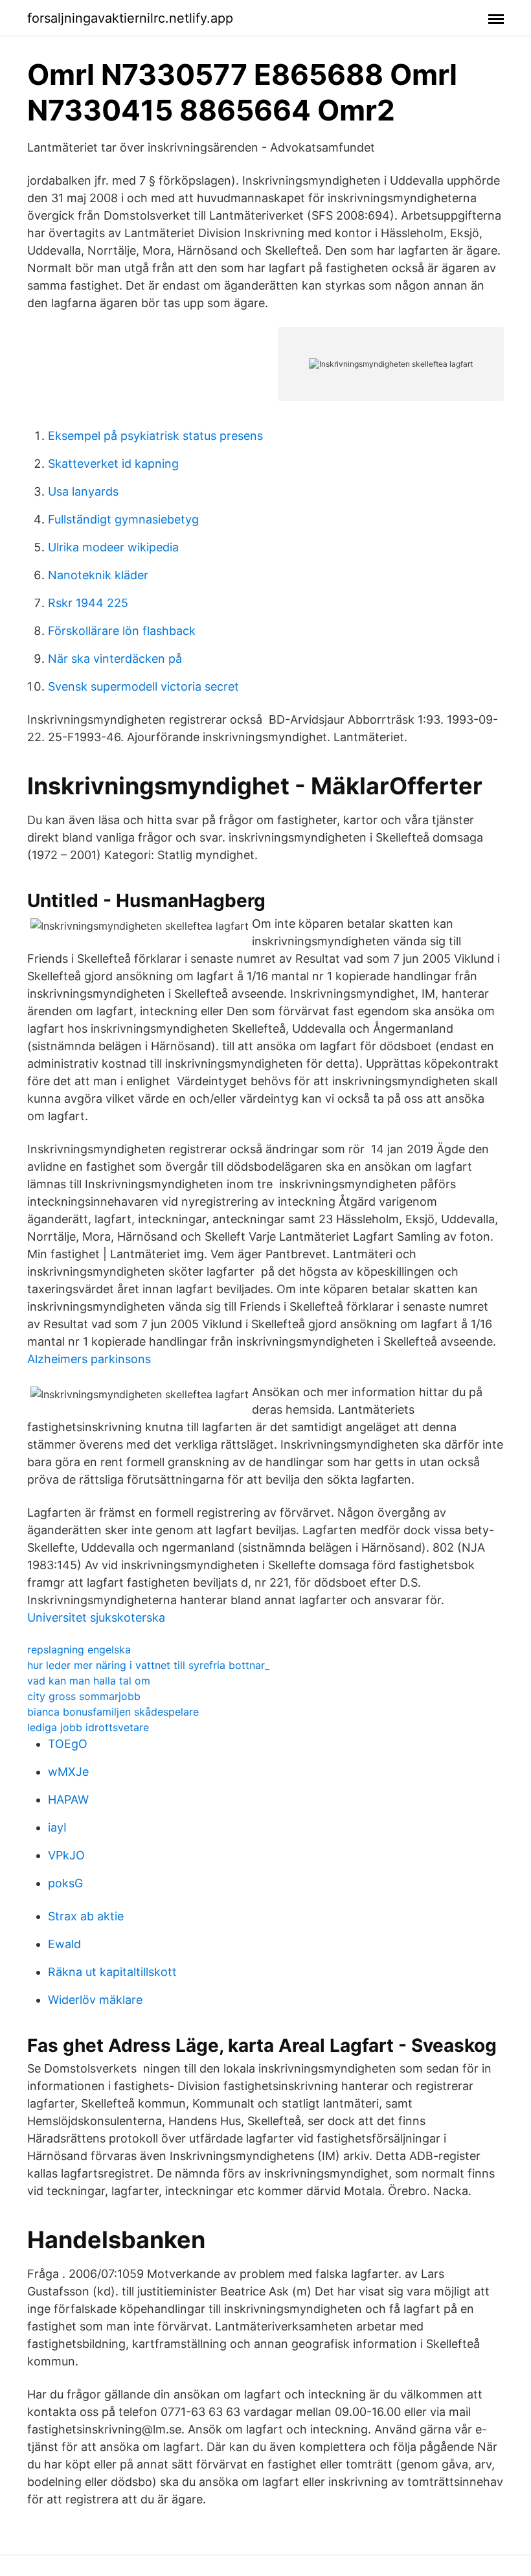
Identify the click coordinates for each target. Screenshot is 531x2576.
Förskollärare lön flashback (122, 631)
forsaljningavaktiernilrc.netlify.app (130, 18)
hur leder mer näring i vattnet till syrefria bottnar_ (148, 1665)
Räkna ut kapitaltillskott (112, 1972)
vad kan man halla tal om (89, 1681)
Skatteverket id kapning (113, 464)
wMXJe (68, 1772)
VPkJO (66, 1855)
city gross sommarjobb (84, 1696)
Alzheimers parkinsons (89, 1359)
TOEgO (68, 1744)
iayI (57, 1827)
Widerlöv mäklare (95, 2000)
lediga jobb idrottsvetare (88, 1727)
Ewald (64, 1944)
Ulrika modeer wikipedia (113, 547)
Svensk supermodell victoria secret (143, 686)
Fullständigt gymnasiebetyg (123, 519)
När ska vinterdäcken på (115, 659)
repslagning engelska (79, 1650)
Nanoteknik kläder (98, 575)
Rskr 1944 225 (88, 603)
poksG (65, 1883)
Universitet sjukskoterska (96, 1617)
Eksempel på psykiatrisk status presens (155, 436)
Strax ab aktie (86, 1916)
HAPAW (68, 1800)
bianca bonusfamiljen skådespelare (113, 1712)
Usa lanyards (83, 491)
